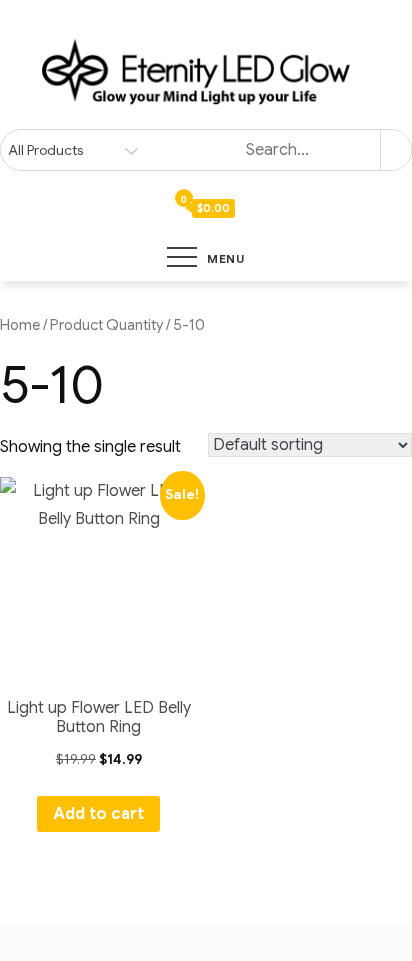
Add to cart (98, 814)
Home (20, 325)
